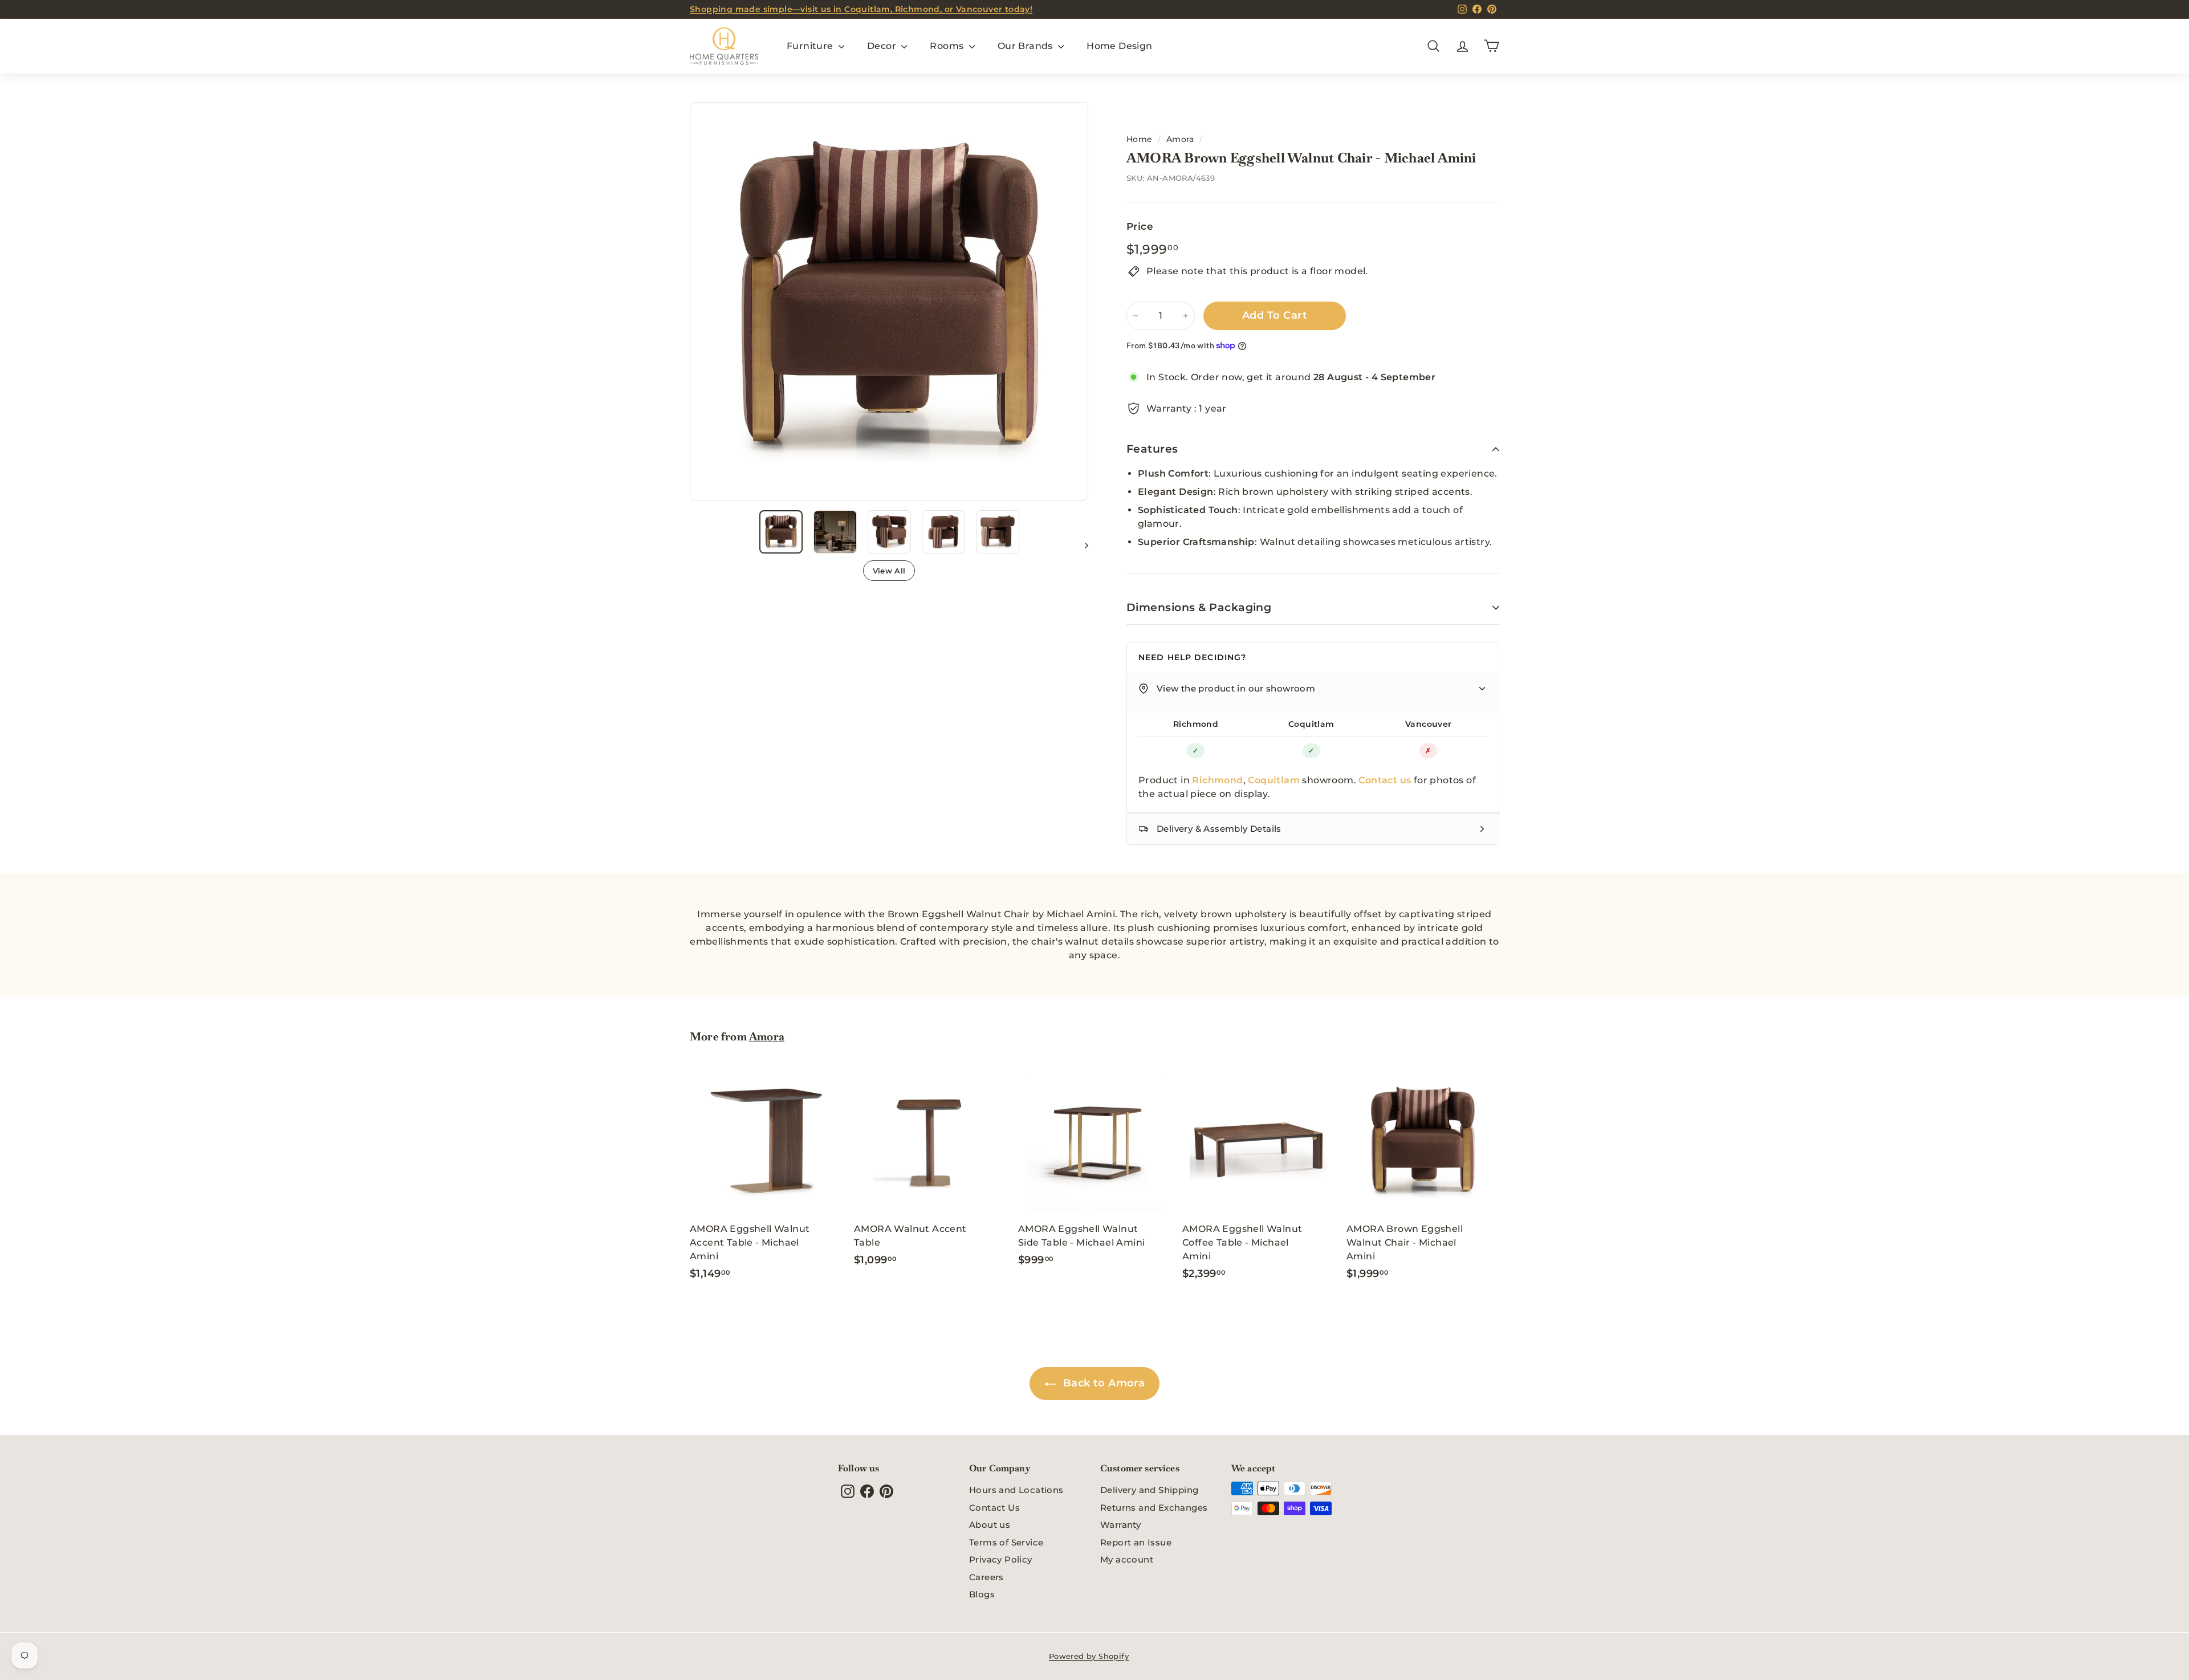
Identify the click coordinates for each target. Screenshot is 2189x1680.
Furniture (811, 46)
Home (1140, 139)
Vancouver (1429, 724)
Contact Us (994, 1508)
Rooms (948, 46)
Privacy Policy (1001, 1559)
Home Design (1119, 46)
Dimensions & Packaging (1199, 607)
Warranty (1120, 1525)
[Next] (1081, 545)
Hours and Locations (1016, 1490)
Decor (883, 46)
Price (1140, 226)
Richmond (1196, 724)
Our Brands (1026, 46)
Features (1152, 449)
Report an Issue (1136, 1542)
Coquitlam (1311, 724)
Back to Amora (1103, 1383)
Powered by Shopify (1089, 1656)
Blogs (982, 1594)
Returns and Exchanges (1154, 1508)
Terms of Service (1006, 1542)
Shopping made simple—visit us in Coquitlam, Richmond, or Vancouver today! (861, 9)
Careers (986, 1577)
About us (990, 1525)
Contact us (1385, 780)
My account (1127, 1559)
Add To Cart (1275, 315)
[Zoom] (889, 301)
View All (889, 571)
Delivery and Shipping (1149, 1490)
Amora (1180, 139)
